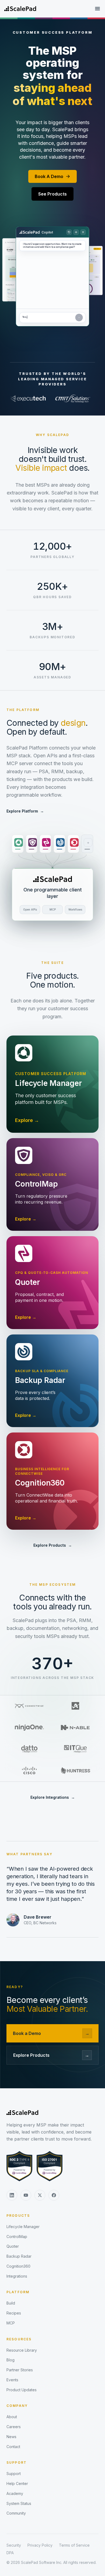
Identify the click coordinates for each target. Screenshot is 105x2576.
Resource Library (22, 2350)
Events (12, 2380)
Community (16, 2513)
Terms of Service (74, 2545)
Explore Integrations (53, 1797)
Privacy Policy (40, 2545)
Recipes (14, 2313)
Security (14, 2545)
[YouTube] (26, 2195)
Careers (14, 2427)
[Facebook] (54, 2195)
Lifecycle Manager (23, 2227)
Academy (15, 2493)
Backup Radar (19, 2256)
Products (18, 2216)
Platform (18, 2292)
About (12, 2417)
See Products (52, 194)
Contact (13, 2447)
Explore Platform (25, 811)
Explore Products (53, 1545)
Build (11, 2303)
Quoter (13, 2246)
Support (17, 2462)
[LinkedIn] (12, 2195)
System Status (19, 2503)
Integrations (17, 2276)
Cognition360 (18, 2266)
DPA (10, 2553)
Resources (19, 2339)
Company (17, 2406)
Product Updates (22, 2390)
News (11, 2437)
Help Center (17, 2483)
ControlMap (17, 2237)
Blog (10, 2360)
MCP (11, 2323)
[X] (40, 2195)
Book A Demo (49, 176)
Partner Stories (20, 2370)
